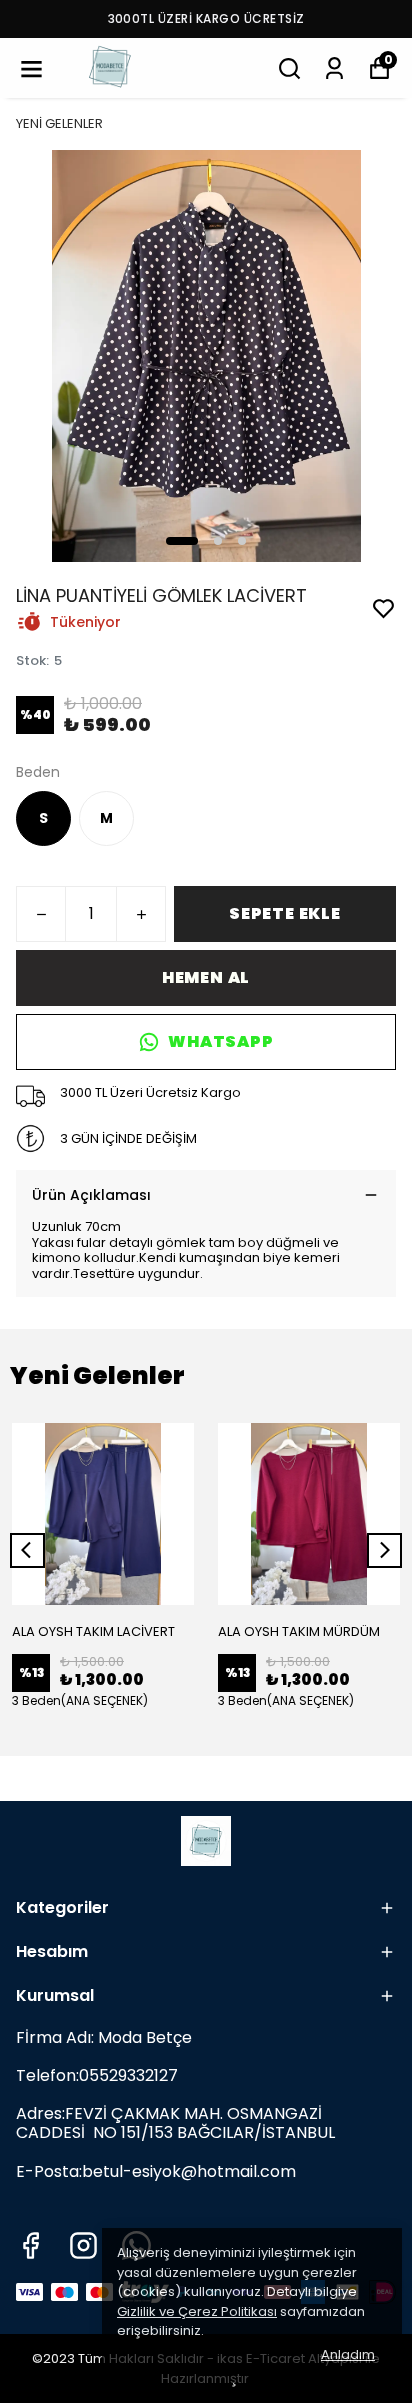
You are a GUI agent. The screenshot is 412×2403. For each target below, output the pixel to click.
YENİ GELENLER (59, 123)
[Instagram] (83, 2245)
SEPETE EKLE (285, 913)
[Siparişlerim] (334, 68)
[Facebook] (30, 2245)
